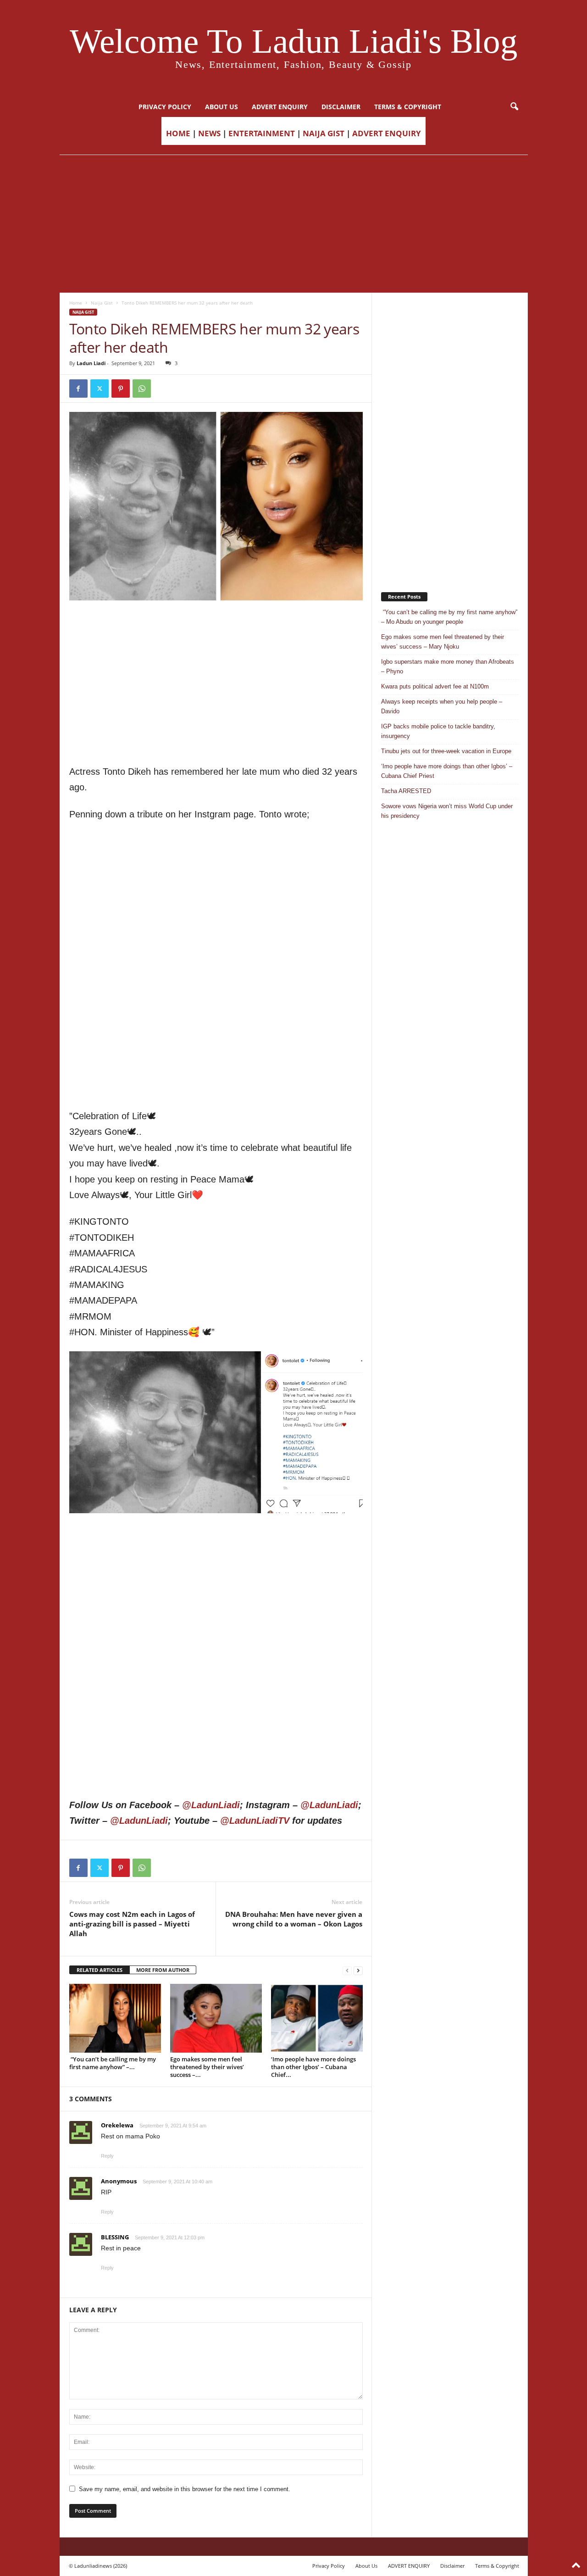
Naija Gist (102, 303)
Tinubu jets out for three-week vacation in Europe (446, 751)
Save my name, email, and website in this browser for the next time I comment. (185, 2489)
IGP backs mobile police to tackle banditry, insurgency (438, 731)
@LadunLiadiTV (255, 1821)
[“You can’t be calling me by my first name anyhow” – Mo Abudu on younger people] (115, 2018)
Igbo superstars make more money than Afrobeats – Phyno (448, 666)
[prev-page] (347, 1970)
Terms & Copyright (408, 107)
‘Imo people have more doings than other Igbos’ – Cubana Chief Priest (447, 771)
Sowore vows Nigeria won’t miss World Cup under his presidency (447, 811)
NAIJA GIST (324, 133)
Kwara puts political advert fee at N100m (435, 686)
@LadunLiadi (211, 1805)
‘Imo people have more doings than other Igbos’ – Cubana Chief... (313, 2067)
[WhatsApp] (142, 389)
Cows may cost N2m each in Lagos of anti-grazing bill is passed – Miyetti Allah (132, 1924)
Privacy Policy (165, 107)
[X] (100, 389)
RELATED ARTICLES (100, 1970)
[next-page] (358, 1970)
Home (76, 303)
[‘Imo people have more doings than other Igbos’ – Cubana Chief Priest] (317, 2018)
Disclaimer (341, 107)
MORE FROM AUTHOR (163, 1970)
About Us (222, 107)
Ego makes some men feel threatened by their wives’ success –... (207, 2067)
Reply (107, 2156)
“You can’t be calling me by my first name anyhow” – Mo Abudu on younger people (449, 617)
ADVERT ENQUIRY (280, 107)
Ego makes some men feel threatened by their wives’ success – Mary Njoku (443, 642)
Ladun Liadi (91, 363)
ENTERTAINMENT (262, 133)
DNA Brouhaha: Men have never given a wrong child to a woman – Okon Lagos (294, 1919)
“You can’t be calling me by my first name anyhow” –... (113, 2063)
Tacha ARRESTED (406, 791)
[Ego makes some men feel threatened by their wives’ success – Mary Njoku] (216, 2018)
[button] (514, 107)
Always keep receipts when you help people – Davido (442, 706)
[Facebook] (78, 389)
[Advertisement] (293, 224)
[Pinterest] (121, 389)
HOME (178, 133)
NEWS (209, 133)
